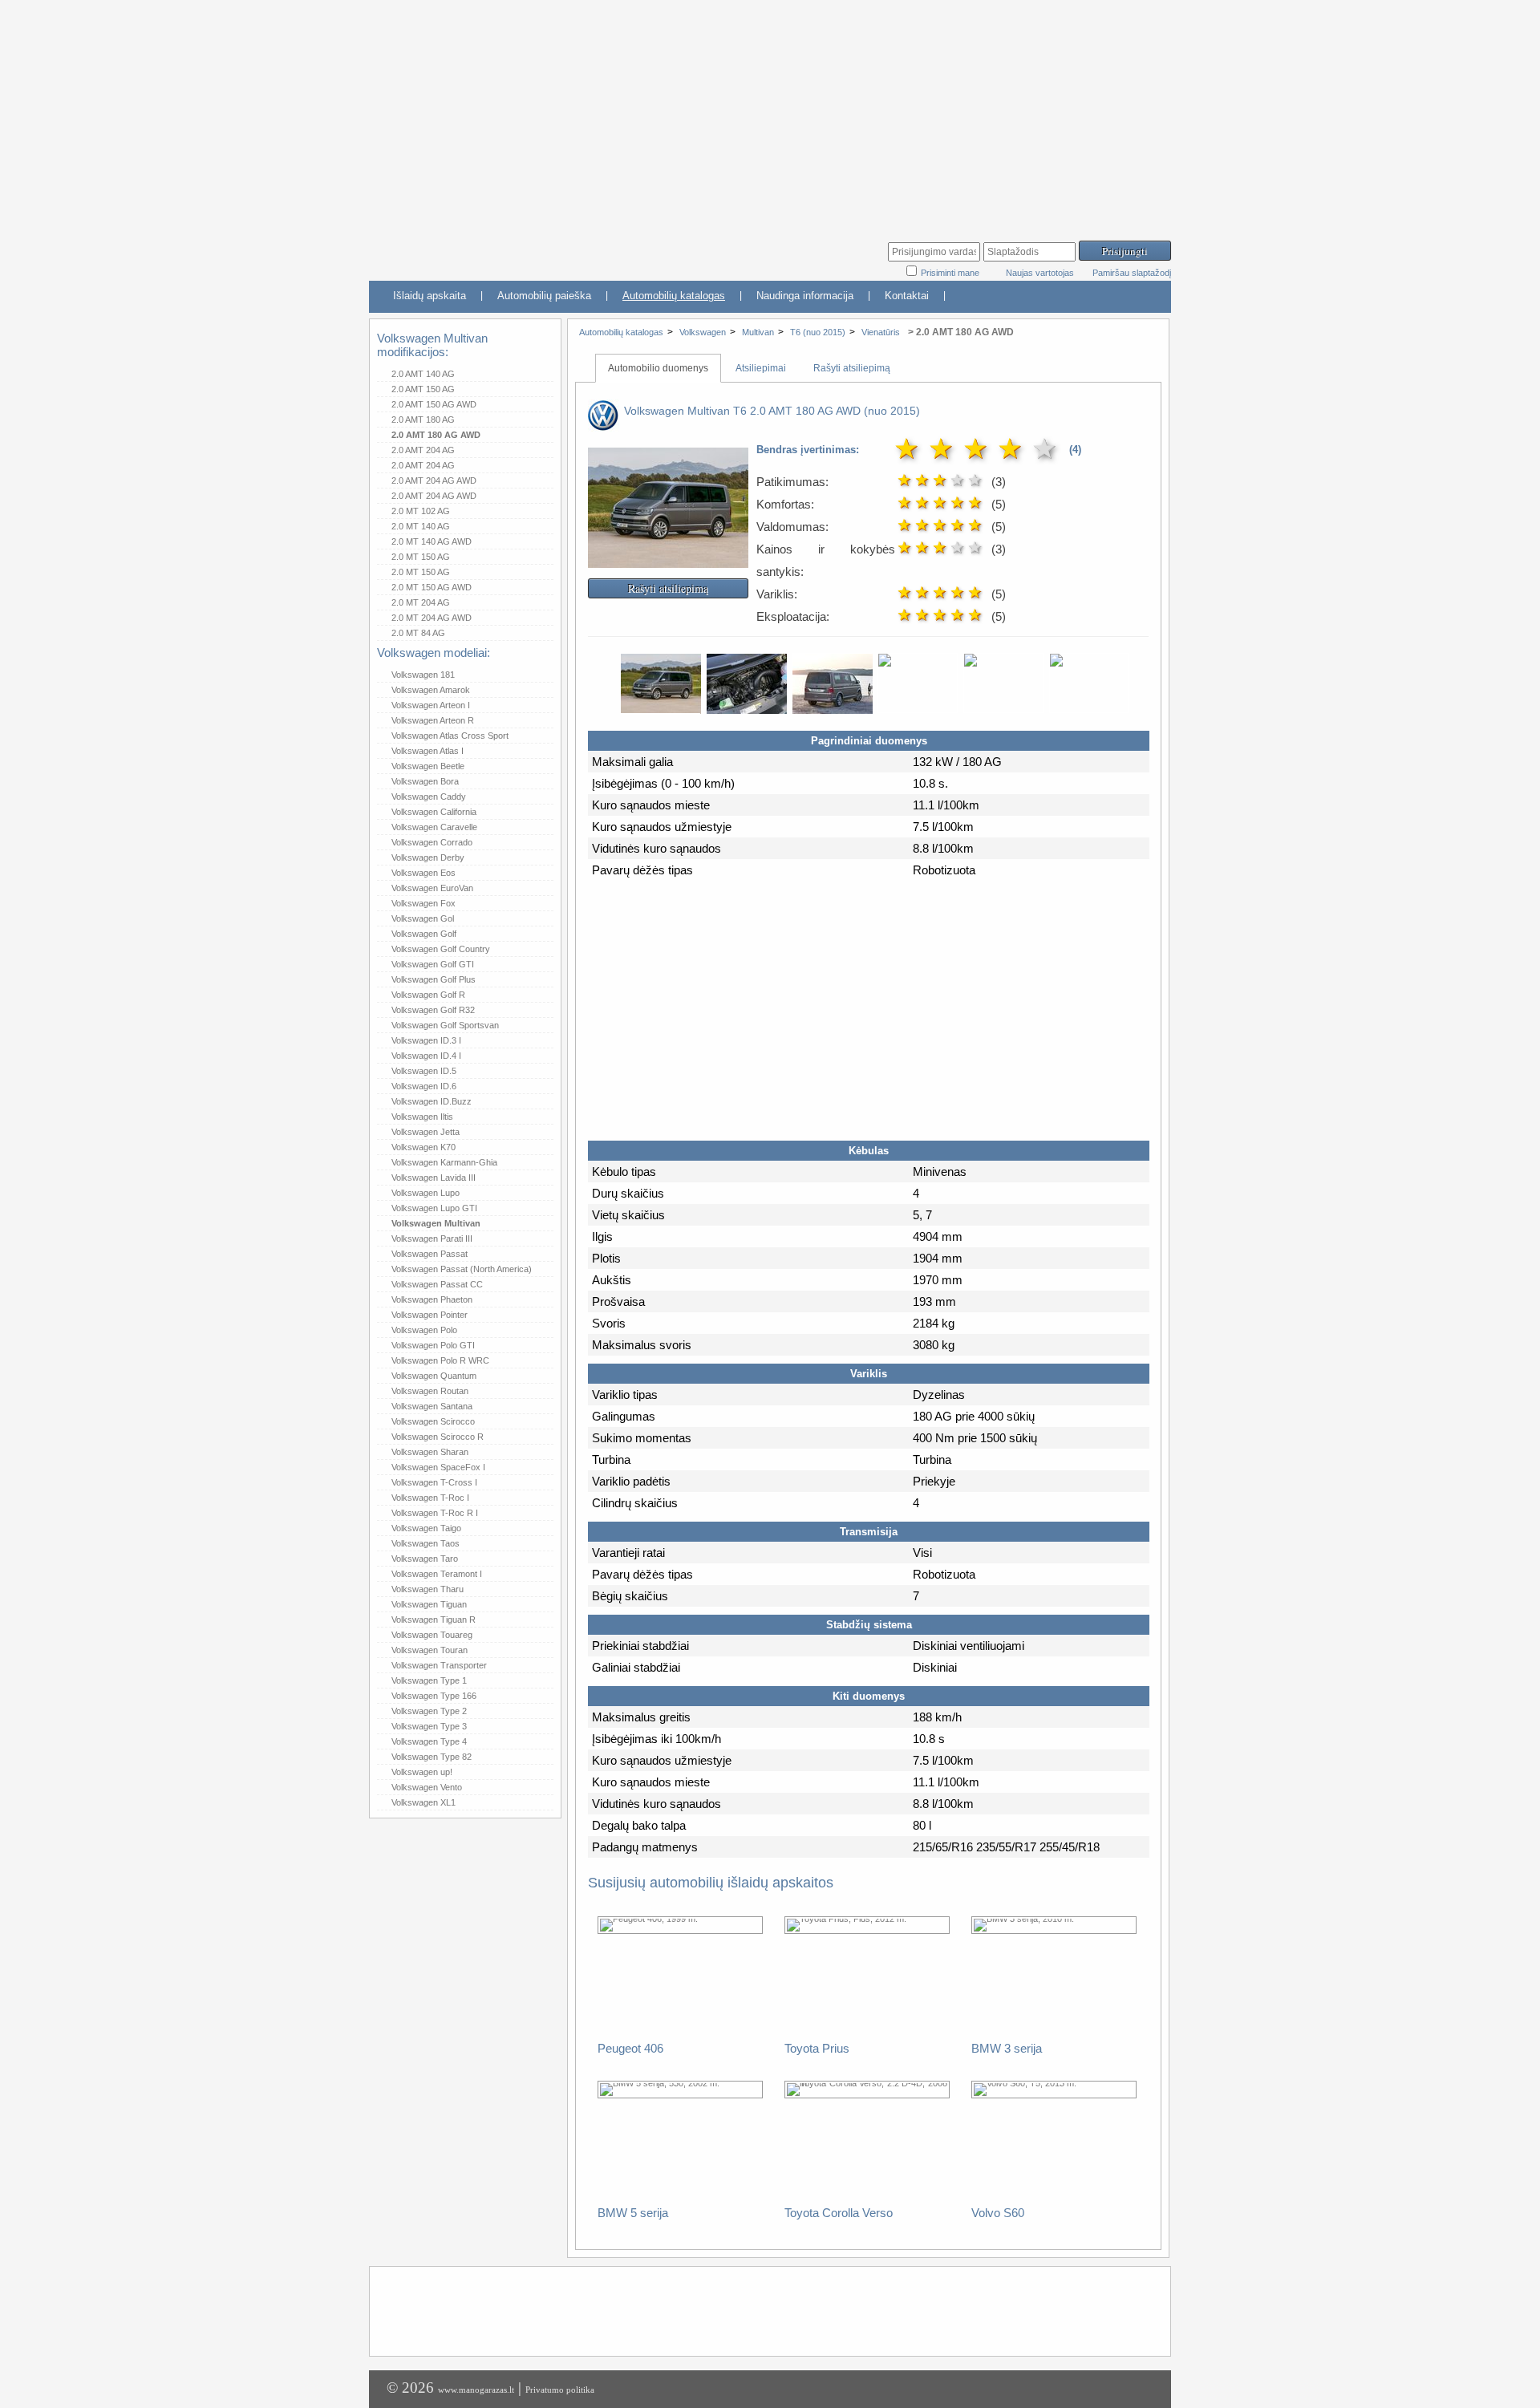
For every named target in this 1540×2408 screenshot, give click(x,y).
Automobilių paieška (544, 296)
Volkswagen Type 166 (434, 1696)
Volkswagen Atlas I (428, 751)
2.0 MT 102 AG (421, 511)
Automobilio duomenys (658, 368)
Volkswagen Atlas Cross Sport (450, 736)
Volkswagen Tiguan (429, 1604)
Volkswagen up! (422, 1772)
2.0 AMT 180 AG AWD (436, 435)
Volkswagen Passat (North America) (462, 1269)
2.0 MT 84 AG (418, 633)
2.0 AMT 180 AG (423, 420)
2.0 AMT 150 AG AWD (434, 404)
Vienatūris (881, 332)
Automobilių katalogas (674, 296)
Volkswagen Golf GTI (433, 964)
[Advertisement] (770, 112)
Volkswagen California (434, 812)
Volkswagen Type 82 (432, 1757)
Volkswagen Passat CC (437, 1284)
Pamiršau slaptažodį (1132, 273)
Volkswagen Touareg (432, 1635)
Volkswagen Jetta (426, 1132)
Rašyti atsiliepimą (852, 368)
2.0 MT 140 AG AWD (432, 541)
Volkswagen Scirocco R (438, 1437)
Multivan (758, 332)
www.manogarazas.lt (476, 2390)
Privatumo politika (560, 2390)
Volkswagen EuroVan (432, 888)
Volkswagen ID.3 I (426, 1040)
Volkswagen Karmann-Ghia (444, 1162)
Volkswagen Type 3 (429, 1726)
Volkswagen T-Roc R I (435, 1513)
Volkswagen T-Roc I (430, 1498)
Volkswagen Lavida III (434, 1178)
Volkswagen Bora (425, 781)
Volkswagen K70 (423, 1147)
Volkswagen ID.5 (424, 1071)
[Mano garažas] (489, 253)
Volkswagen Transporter (439, 1665)
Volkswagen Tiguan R (434, 1620)
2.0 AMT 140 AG (423, 374)
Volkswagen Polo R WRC (440, 1360)
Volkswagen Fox (423, 903)
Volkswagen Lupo (426, 1193)
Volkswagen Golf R (428, 995)
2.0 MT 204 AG (421, 602)
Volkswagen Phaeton (432, 1299)
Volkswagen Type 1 (429, 1680)
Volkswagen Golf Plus (434, 979)
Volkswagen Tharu (428, 1589)
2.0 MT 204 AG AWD (432, 618)
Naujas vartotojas (1040, 273)
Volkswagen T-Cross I (434, 1482)
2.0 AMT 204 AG (423, 450)
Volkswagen (703, 332)
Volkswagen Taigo (426, 1528)
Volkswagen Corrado (432, 842)
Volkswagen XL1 (423, 1802)
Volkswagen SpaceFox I (438, 1467)
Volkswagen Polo (424, 1330)
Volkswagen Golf (424, 934)
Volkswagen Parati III (432, 1238)
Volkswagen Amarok (431, 690)
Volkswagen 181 (423, 675)
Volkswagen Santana (432, 1406)
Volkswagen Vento (427, 1787)
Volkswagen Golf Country (441, 949)
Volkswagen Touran (430, 1650)
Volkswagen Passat (430, 1254)
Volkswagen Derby (428, 857)
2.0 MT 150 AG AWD (432, 587)
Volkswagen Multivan (436, 1223)
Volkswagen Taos (426, 1543)
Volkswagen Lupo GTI (434, 1208)
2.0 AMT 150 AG (423, 389)
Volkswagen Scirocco (433, 1421)
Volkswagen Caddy (429, 797)
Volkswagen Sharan (430, 1452)
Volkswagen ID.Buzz (432, 1101)
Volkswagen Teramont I (437, 1574)
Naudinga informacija (805, 296)
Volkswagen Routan (430, 1391)
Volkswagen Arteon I (431, 705)
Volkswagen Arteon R (433, 720)
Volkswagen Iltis (422, 1117)
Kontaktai (907, 296)
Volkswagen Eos (423, 873)
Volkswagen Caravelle (434, 827)
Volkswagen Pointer (430, 1315)
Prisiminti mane (951, 273)
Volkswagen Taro (425, 1559)
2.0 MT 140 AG (421, 526)
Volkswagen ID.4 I (426, 1056)
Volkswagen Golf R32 (433, 1010)
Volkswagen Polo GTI (433, 1345)
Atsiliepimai (761, 368)
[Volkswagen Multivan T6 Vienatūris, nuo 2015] (668, 557)
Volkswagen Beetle (428, 766)
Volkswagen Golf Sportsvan (445, 1025)
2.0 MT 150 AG (421, 557)
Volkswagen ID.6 (424, 1086)
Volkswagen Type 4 (429, 1741)
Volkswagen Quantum (434, 1376)
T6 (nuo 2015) (818, 332)
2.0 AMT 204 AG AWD (434, 480)
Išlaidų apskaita (430, 296)
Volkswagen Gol (423, 918)
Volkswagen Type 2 (429, 1711)
